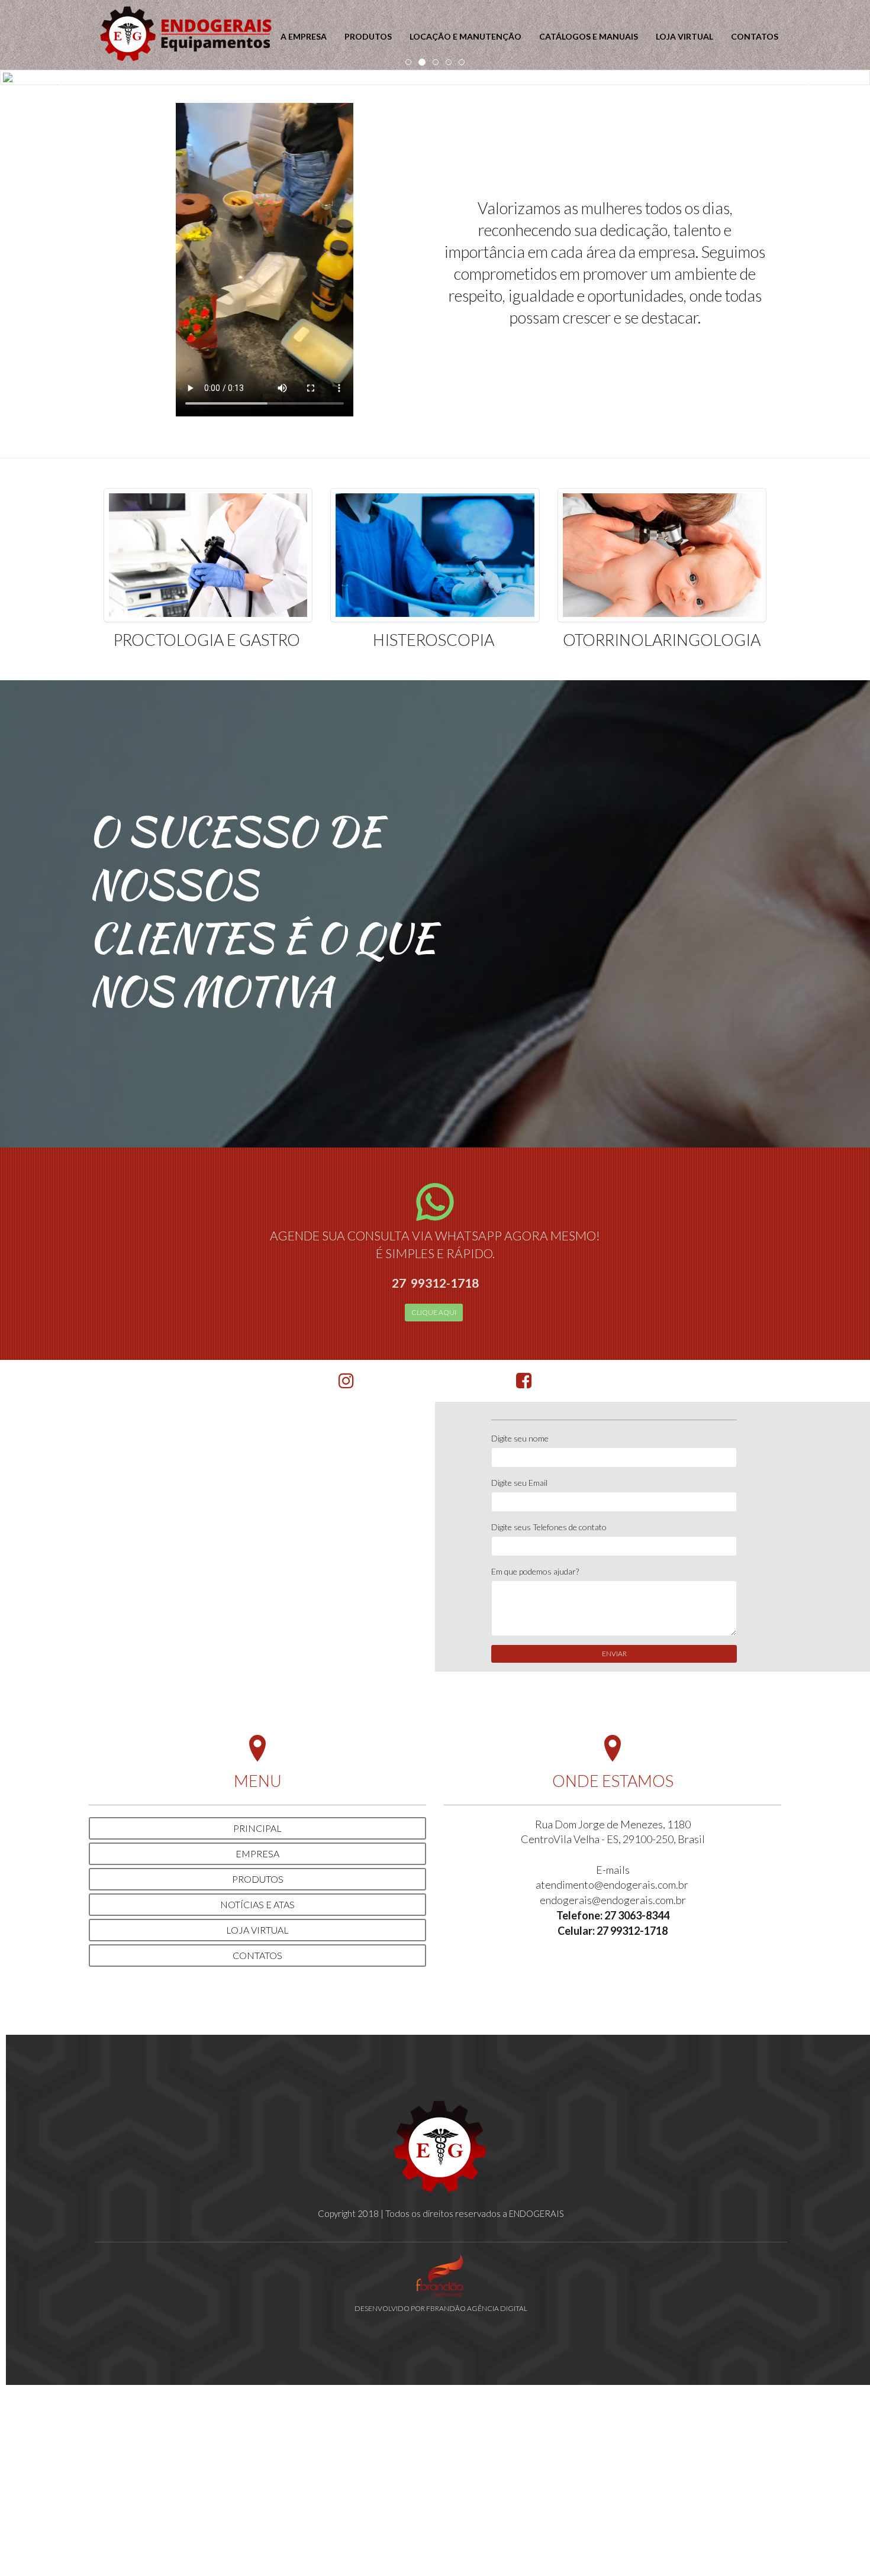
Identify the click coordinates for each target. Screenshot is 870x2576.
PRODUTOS (368, 36)
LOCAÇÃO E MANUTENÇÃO (465, 36)
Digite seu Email (519, 1483)
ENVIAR (614, 1654)
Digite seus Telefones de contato (549, 1527)
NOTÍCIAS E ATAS (257, 1904)
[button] (65, 77)
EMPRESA (257, 1853)
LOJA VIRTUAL (684, 36)
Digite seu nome (520, 1438)
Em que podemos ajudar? (535, 1571)
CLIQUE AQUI (434, 1312)
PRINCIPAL (257, 1828)
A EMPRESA (304, 36)
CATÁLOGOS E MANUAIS (589, 36)
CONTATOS (755, 36)
